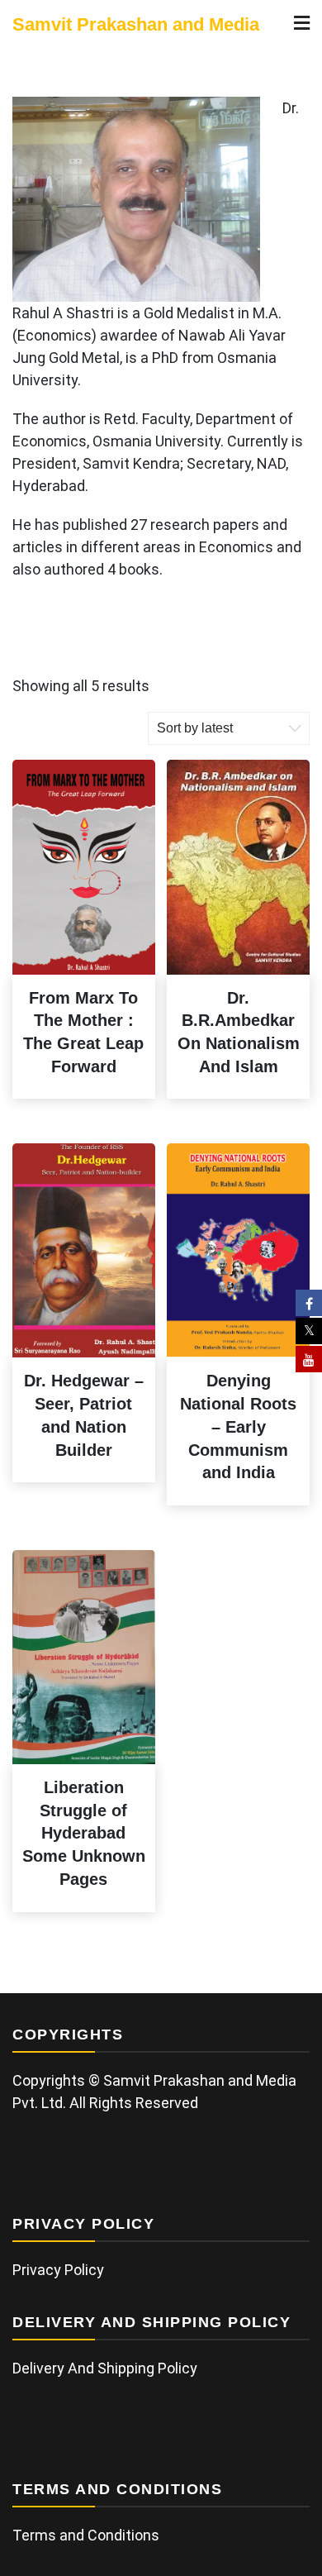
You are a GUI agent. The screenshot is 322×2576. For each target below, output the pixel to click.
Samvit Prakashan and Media (136, 24)
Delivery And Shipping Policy (105, 2368)
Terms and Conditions (86, 2535)
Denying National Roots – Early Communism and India (238, 1426)
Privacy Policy (58, 2270)
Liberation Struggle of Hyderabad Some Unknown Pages (84, 1833)
